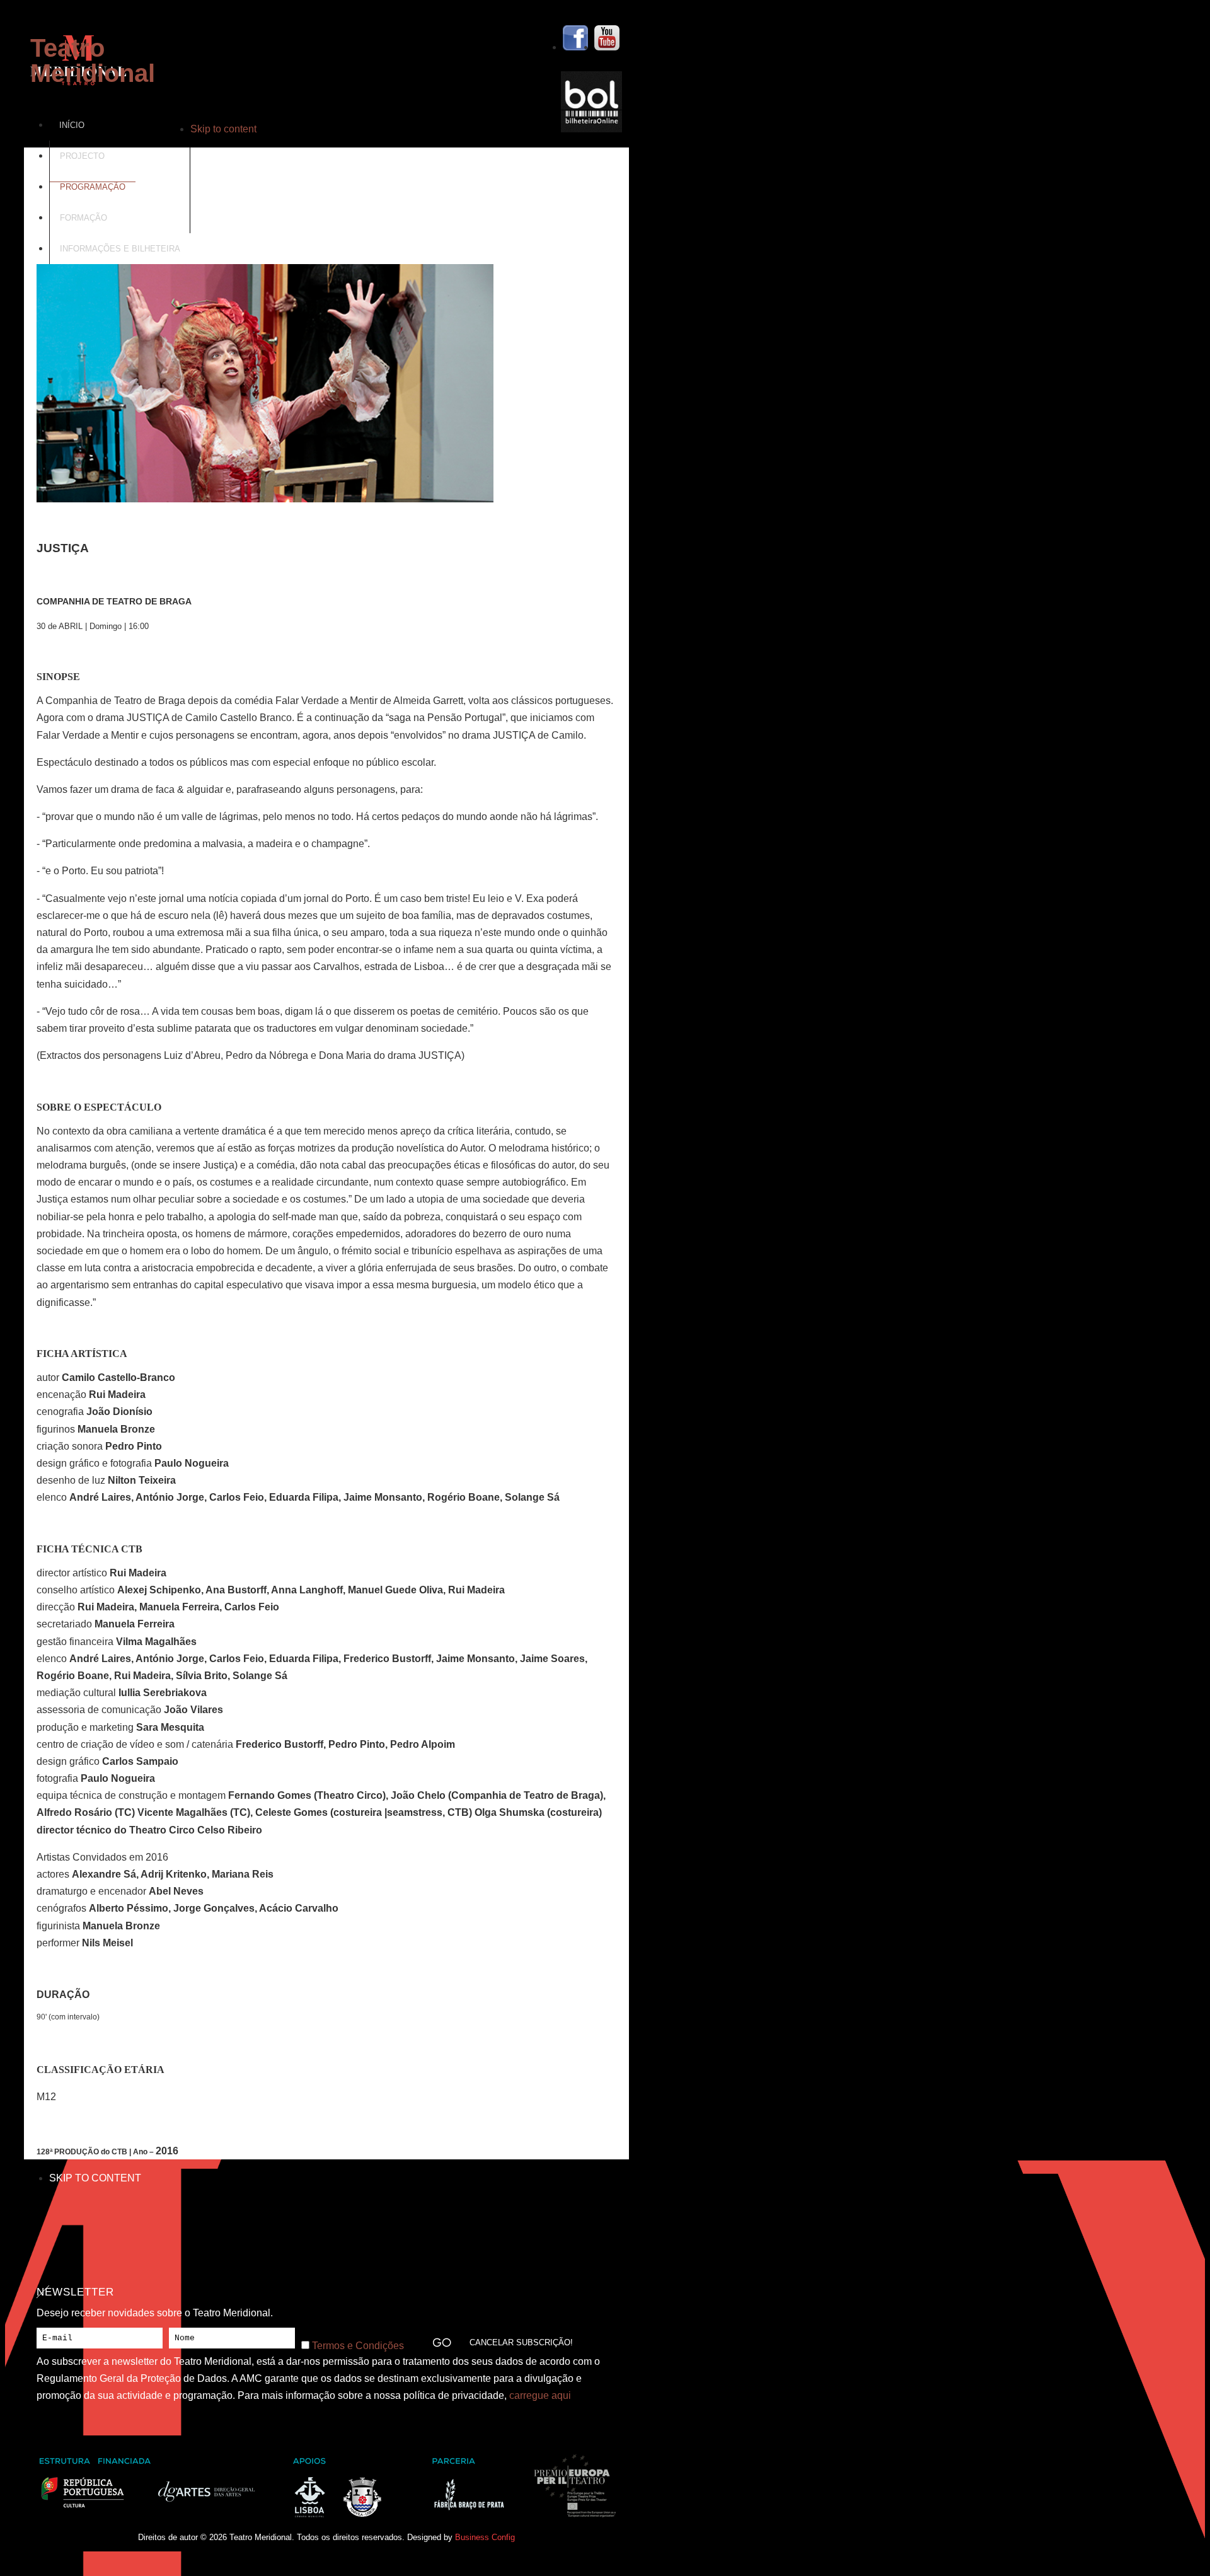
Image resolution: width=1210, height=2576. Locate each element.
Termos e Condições (358, 2346)
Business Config (485, 2537)
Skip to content (223, 129)
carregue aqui (540, 2395)
